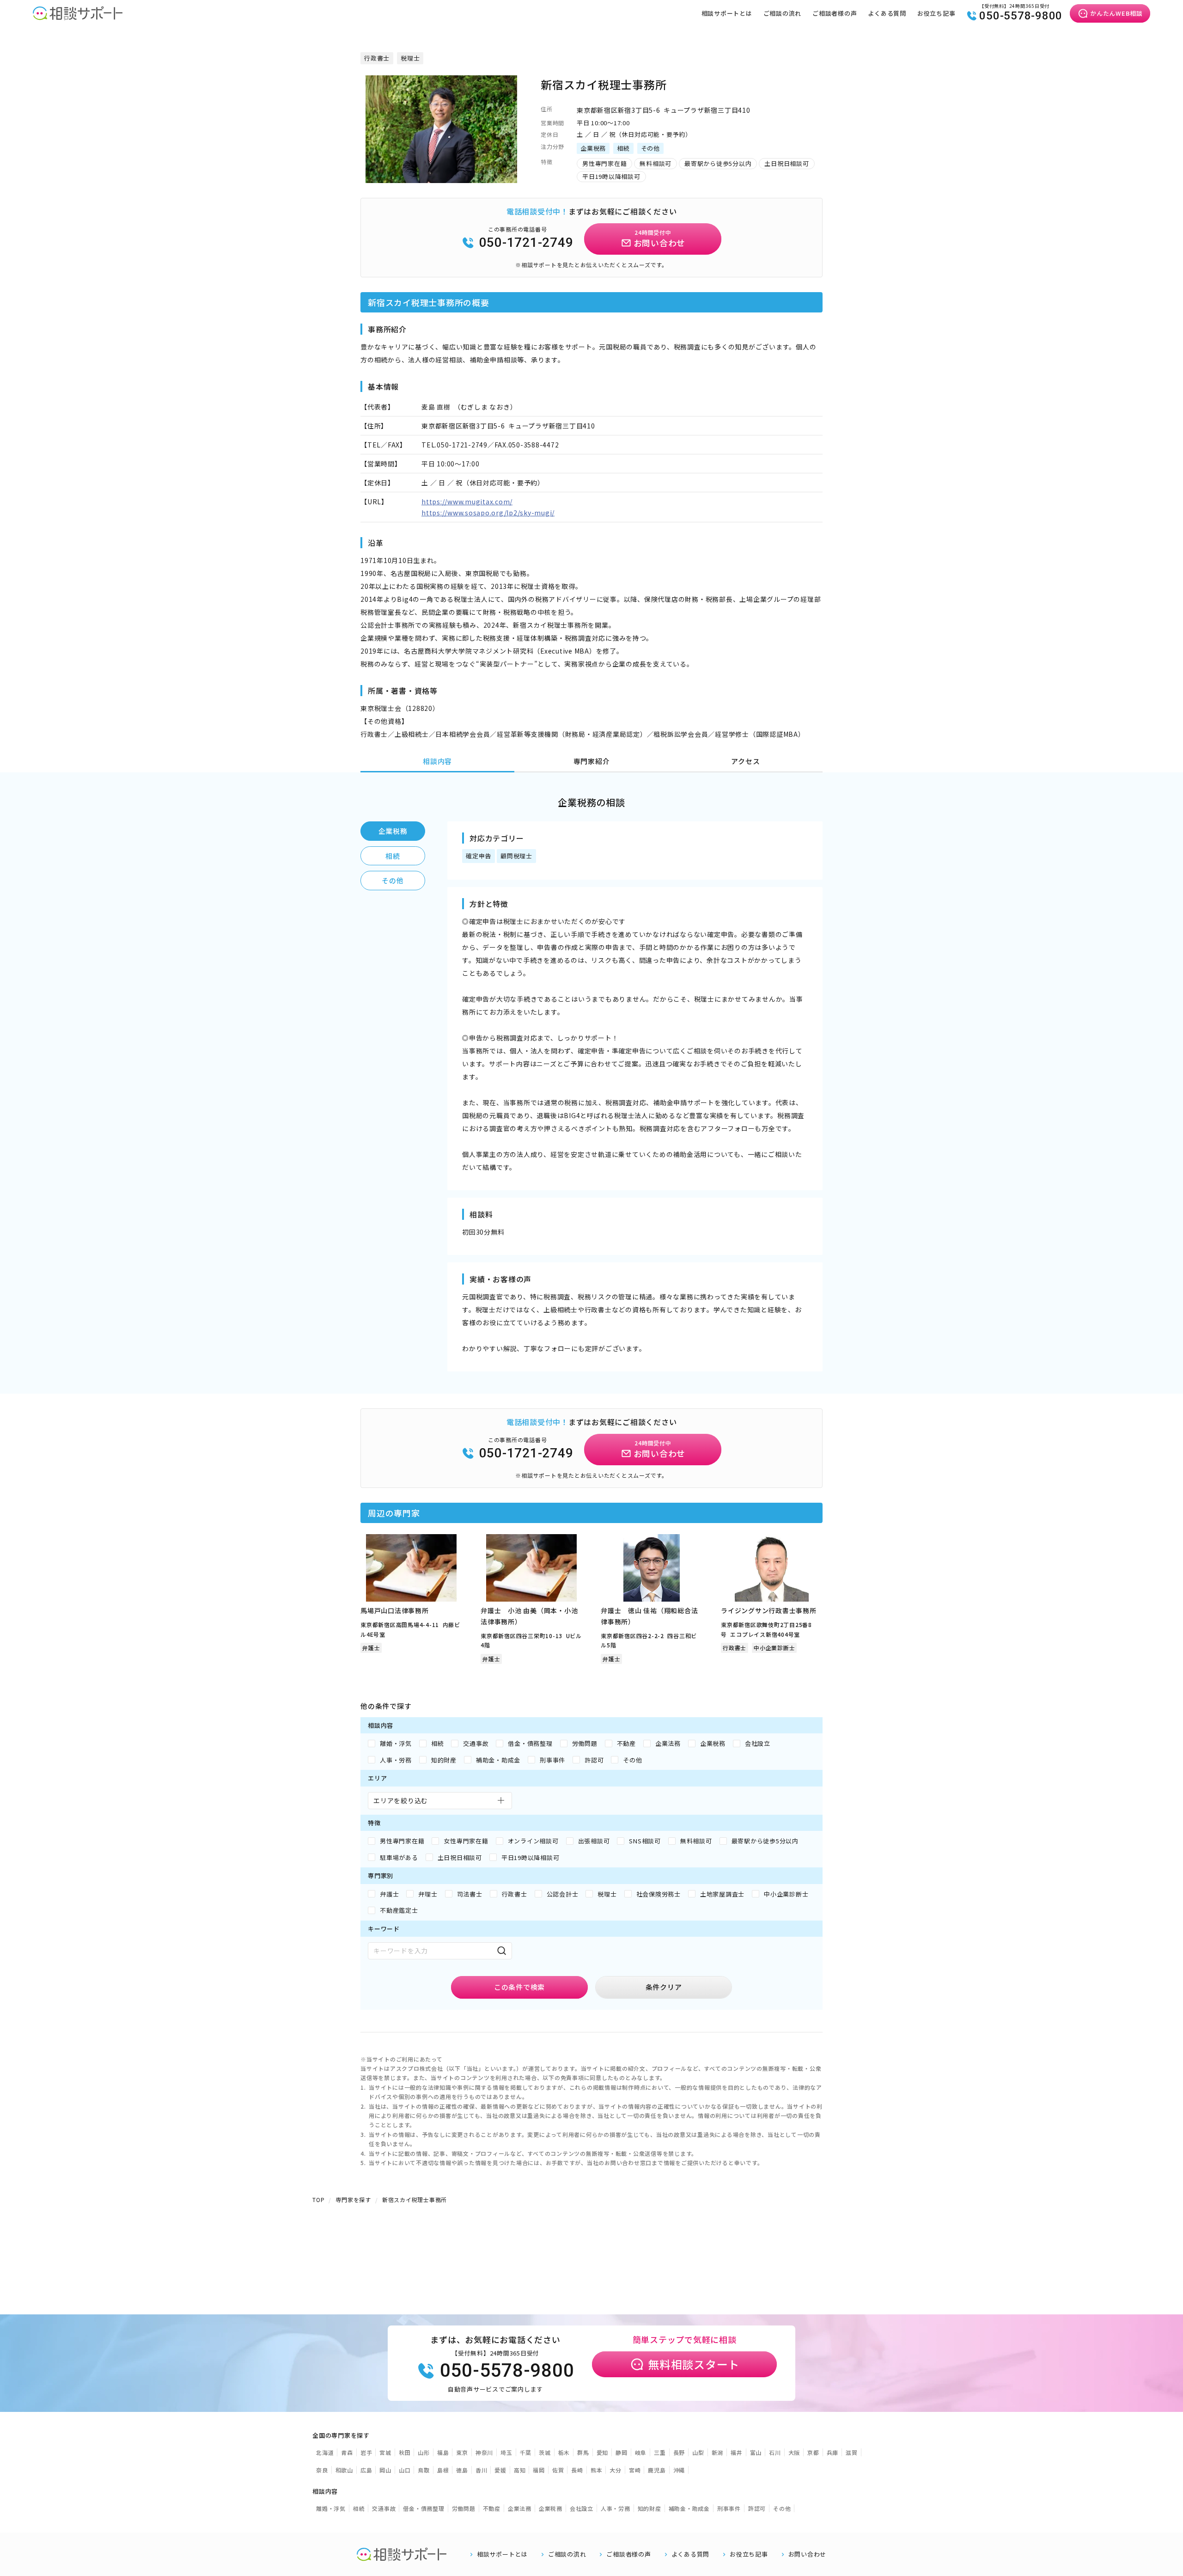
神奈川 (484, 2452)
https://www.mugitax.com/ (467, 502)
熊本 (597, 2470)
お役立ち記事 (936, 13)
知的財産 (649, 2508)
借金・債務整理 (424, 2508)
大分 (616, 2470)
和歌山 (344, 2470)
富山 (756, 2452)
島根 (443, 2470)
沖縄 (679, 2470)
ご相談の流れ (783, 13)
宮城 (385, 2452)
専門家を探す (353, 2200)
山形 (424, 2452)
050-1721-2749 (526, 242)
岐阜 (641, 2452)
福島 (443, 2452)
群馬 (583, 2452)
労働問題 (464, 2508)
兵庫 (833, 2452)
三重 (660, 2452)
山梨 (698, 2452)
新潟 (718, 2452)
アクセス (745, 761)
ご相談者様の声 (835, 13)
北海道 (325, 2452)
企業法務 (520, 2508)
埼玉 (506, 2452)
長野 (679, 2452)
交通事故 (384, 2508)
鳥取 (424, 2470)
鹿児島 (657, 2470)
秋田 (405, 2452)
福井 (737, 2452)
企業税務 (393, 831)
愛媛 (500, 2470)
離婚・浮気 (331, 2508)
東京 (462, 2452)
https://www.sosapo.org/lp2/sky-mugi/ (488, 513)
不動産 (492, 2508)
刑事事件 (729, 2508)
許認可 (757, 2508)
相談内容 (437, 761)
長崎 (577, 2470)
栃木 (564, 2452)
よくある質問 (887, 13)
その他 (393, 880)
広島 (366, 2470)
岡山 (385, 2470)
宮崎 (635, 2470)
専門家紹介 (592, 761)
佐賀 (558, 2470)
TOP (318, 2200)
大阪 (794, 2452)
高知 (520, 2470)
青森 (347, 2452)
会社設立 (582, 2508)
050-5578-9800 (1021, 16)
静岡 (622, 2452)
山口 (405, 2470)
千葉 (526, 2452)
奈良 (322, 2470)
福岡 (539, 2470)
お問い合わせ (808, 2554)
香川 (482, 2470)
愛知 (603, 2452)
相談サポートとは (727, 13)
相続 (393, 856)
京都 (813, 2452)
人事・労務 (616, 2508)
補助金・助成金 (689, 2508)
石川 (775, 2452)
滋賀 (852, 2452)
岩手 (366, 2452)
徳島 (462, 2470)
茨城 (545, 2452)
